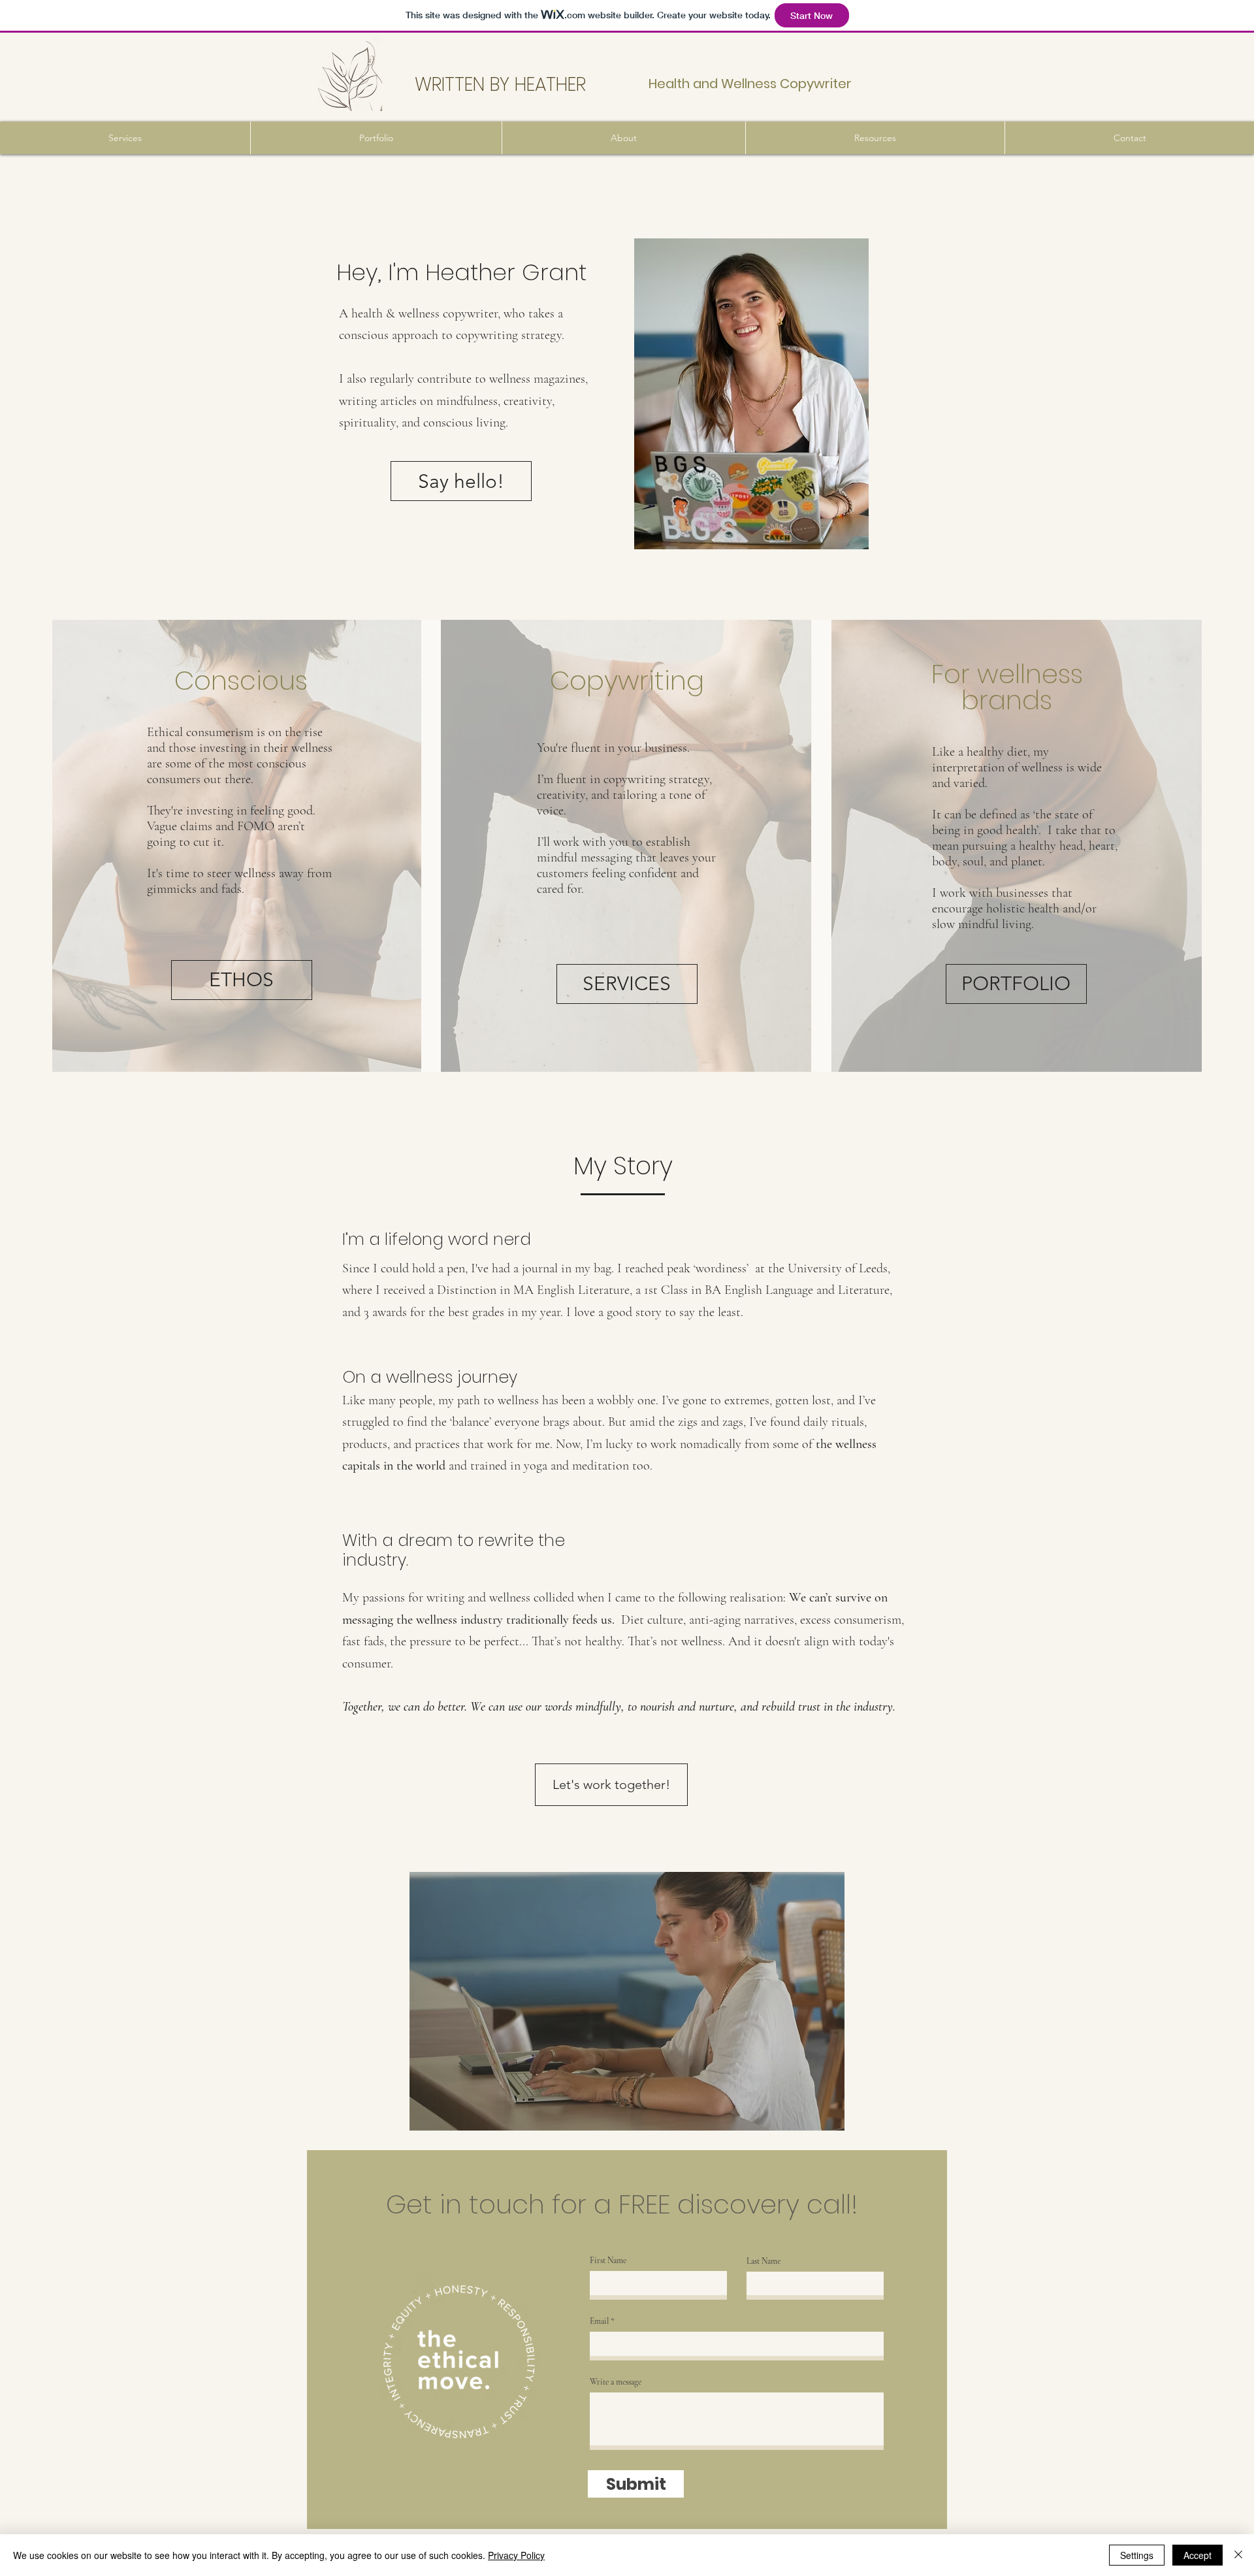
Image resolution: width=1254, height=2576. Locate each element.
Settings (1137, 2555)
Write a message (616, 2382)
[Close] (1238, 2555)
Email (599, 2322)
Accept (1198, 2555)
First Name (608, 2261)
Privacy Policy (516, 2555)
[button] (125, 138)
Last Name (764, 2262)
